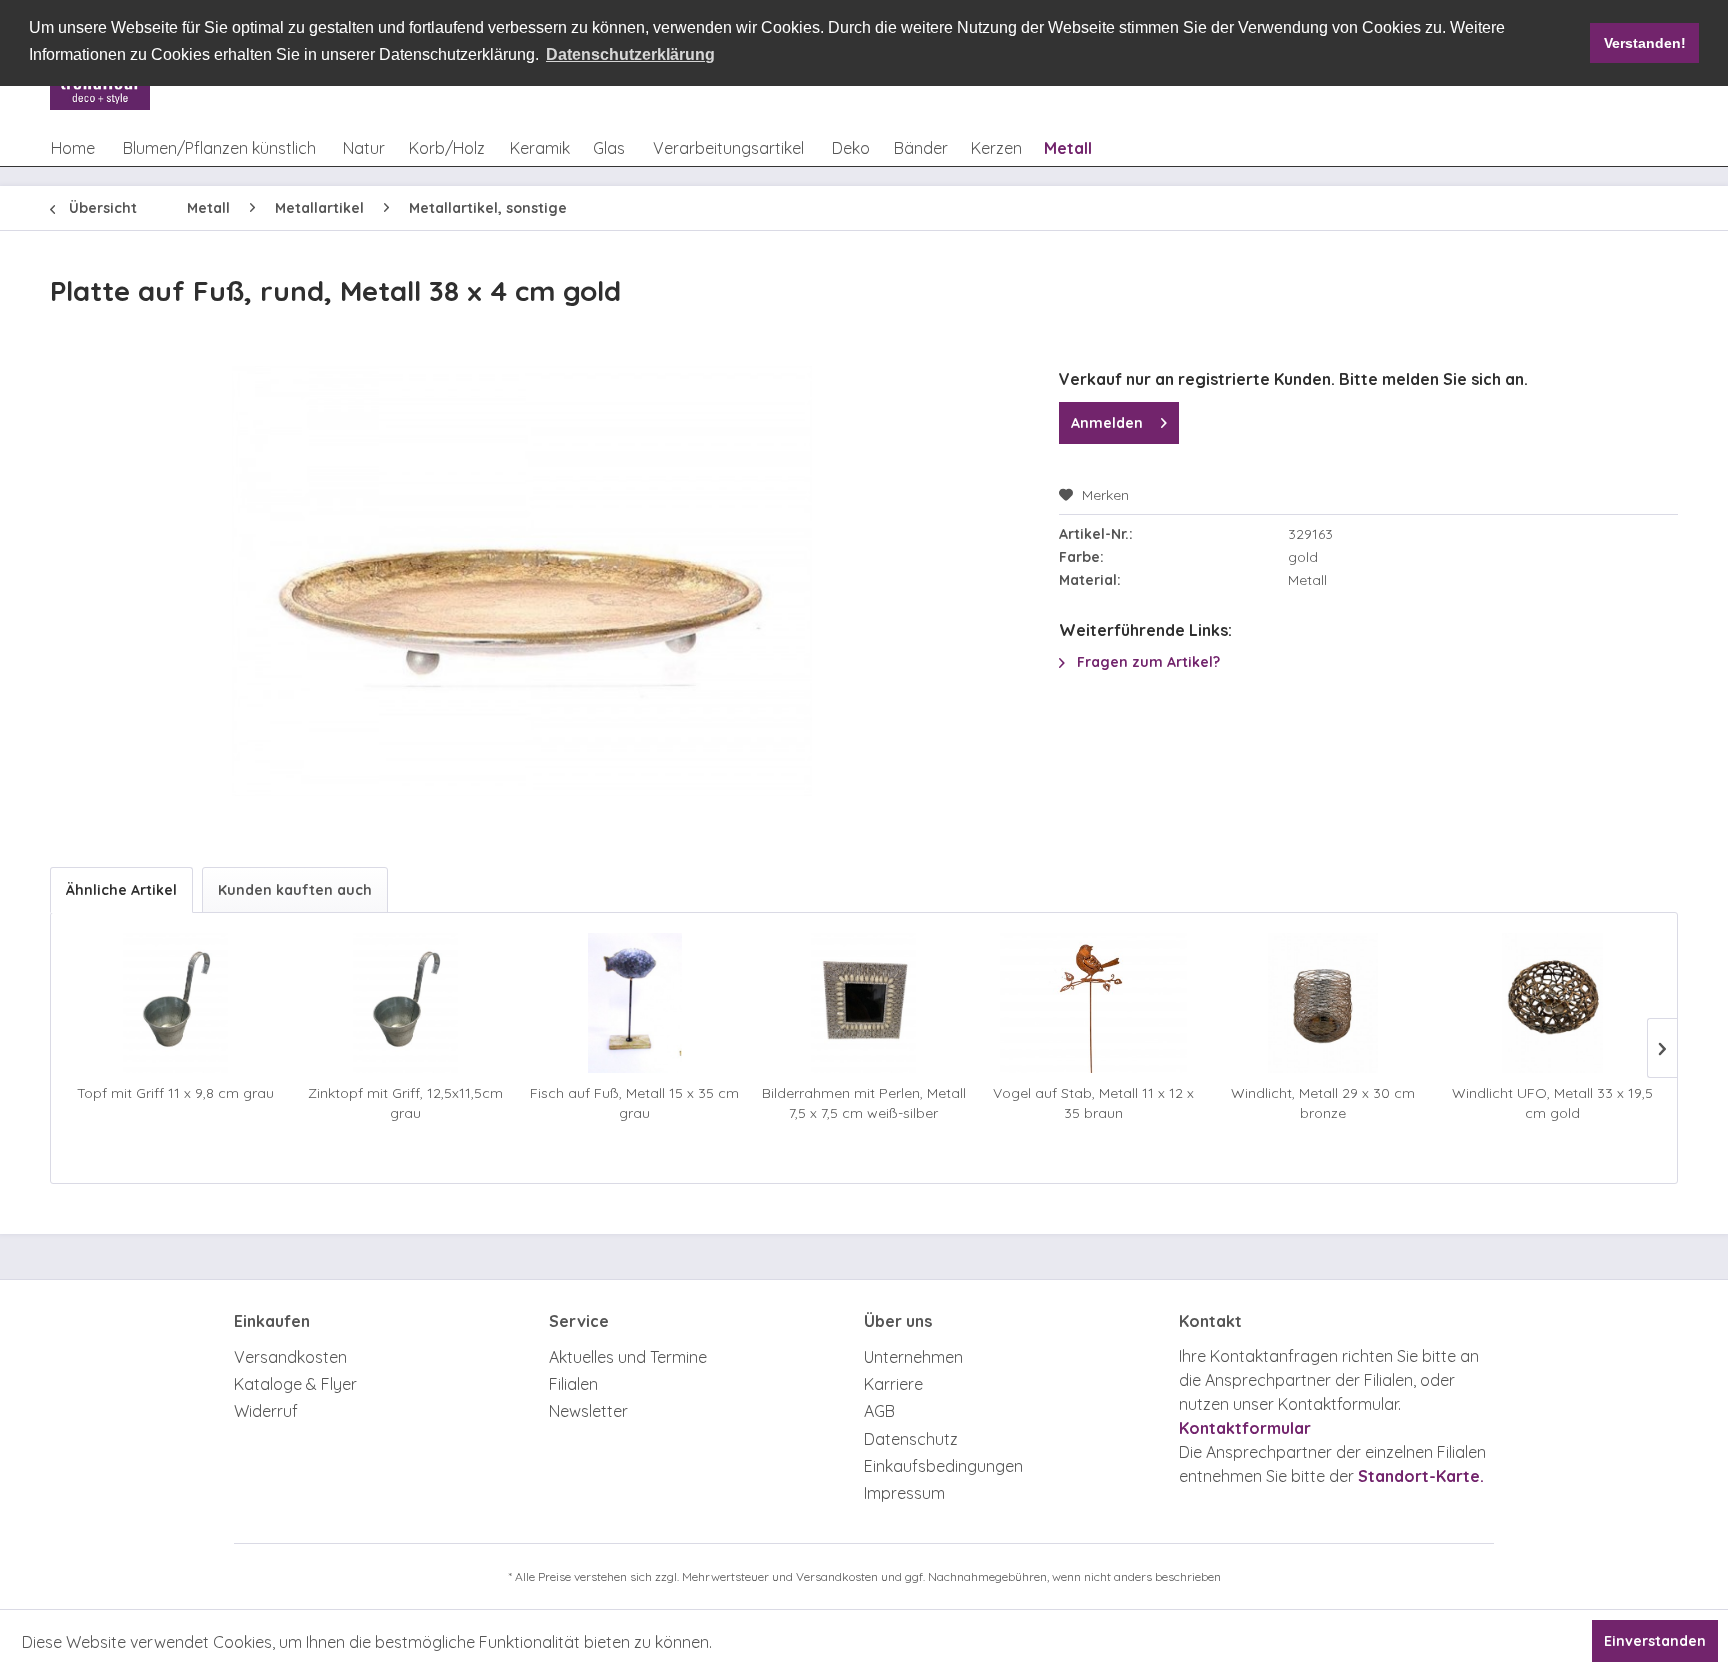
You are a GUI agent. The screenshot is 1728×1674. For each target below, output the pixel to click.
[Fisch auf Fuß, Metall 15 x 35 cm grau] (634, 1003)
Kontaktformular (1245, 1428)
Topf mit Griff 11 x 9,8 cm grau (175, 1093)
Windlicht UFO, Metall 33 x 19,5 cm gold (1552, 1103)
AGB (879, 1411)
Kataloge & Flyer (295, 1384)
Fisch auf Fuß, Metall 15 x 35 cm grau (634, 1103)
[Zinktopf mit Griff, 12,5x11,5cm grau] (404, 1003)
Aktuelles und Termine (628, 1357)
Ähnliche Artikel (121, 890)
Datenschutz (911, 1439)
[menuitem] (73, 148)
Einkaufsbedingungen (943, 1466)
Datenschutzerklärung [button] (630, 54)
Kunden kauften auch (295, 890)
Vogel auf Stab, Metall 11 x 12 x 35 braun (1093, 1103)
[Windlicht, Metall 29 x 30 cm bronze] (1322, 1003)
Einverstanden (1655, 1641)
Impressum (904, 1493)
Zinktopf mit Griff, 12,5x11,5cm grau (405, 1103)
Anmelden (1107, 423)
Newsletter (588, 1411)
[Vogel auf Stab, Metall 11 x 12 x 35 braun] (1093, 1003)
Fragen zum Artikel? (1146, 662)
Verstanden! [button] (1645, 43)
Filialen (573, 1384)
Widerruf (266, 1411)
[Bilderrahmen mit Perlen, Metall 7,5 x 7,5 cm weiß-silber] (863, 1003)
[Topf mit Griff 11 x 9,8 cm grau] (175, 1003)
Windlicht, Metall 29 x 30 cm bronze (1323, 1103)
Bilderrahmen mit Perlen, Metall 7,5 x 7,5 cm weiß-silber (864, 1103)
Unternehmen (913, 1357)
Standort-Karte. (1421, 1476)
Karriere (893, 1384)
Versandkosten (290, 1357)
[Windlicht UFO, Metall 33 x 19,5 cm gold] (1552, 1003)
